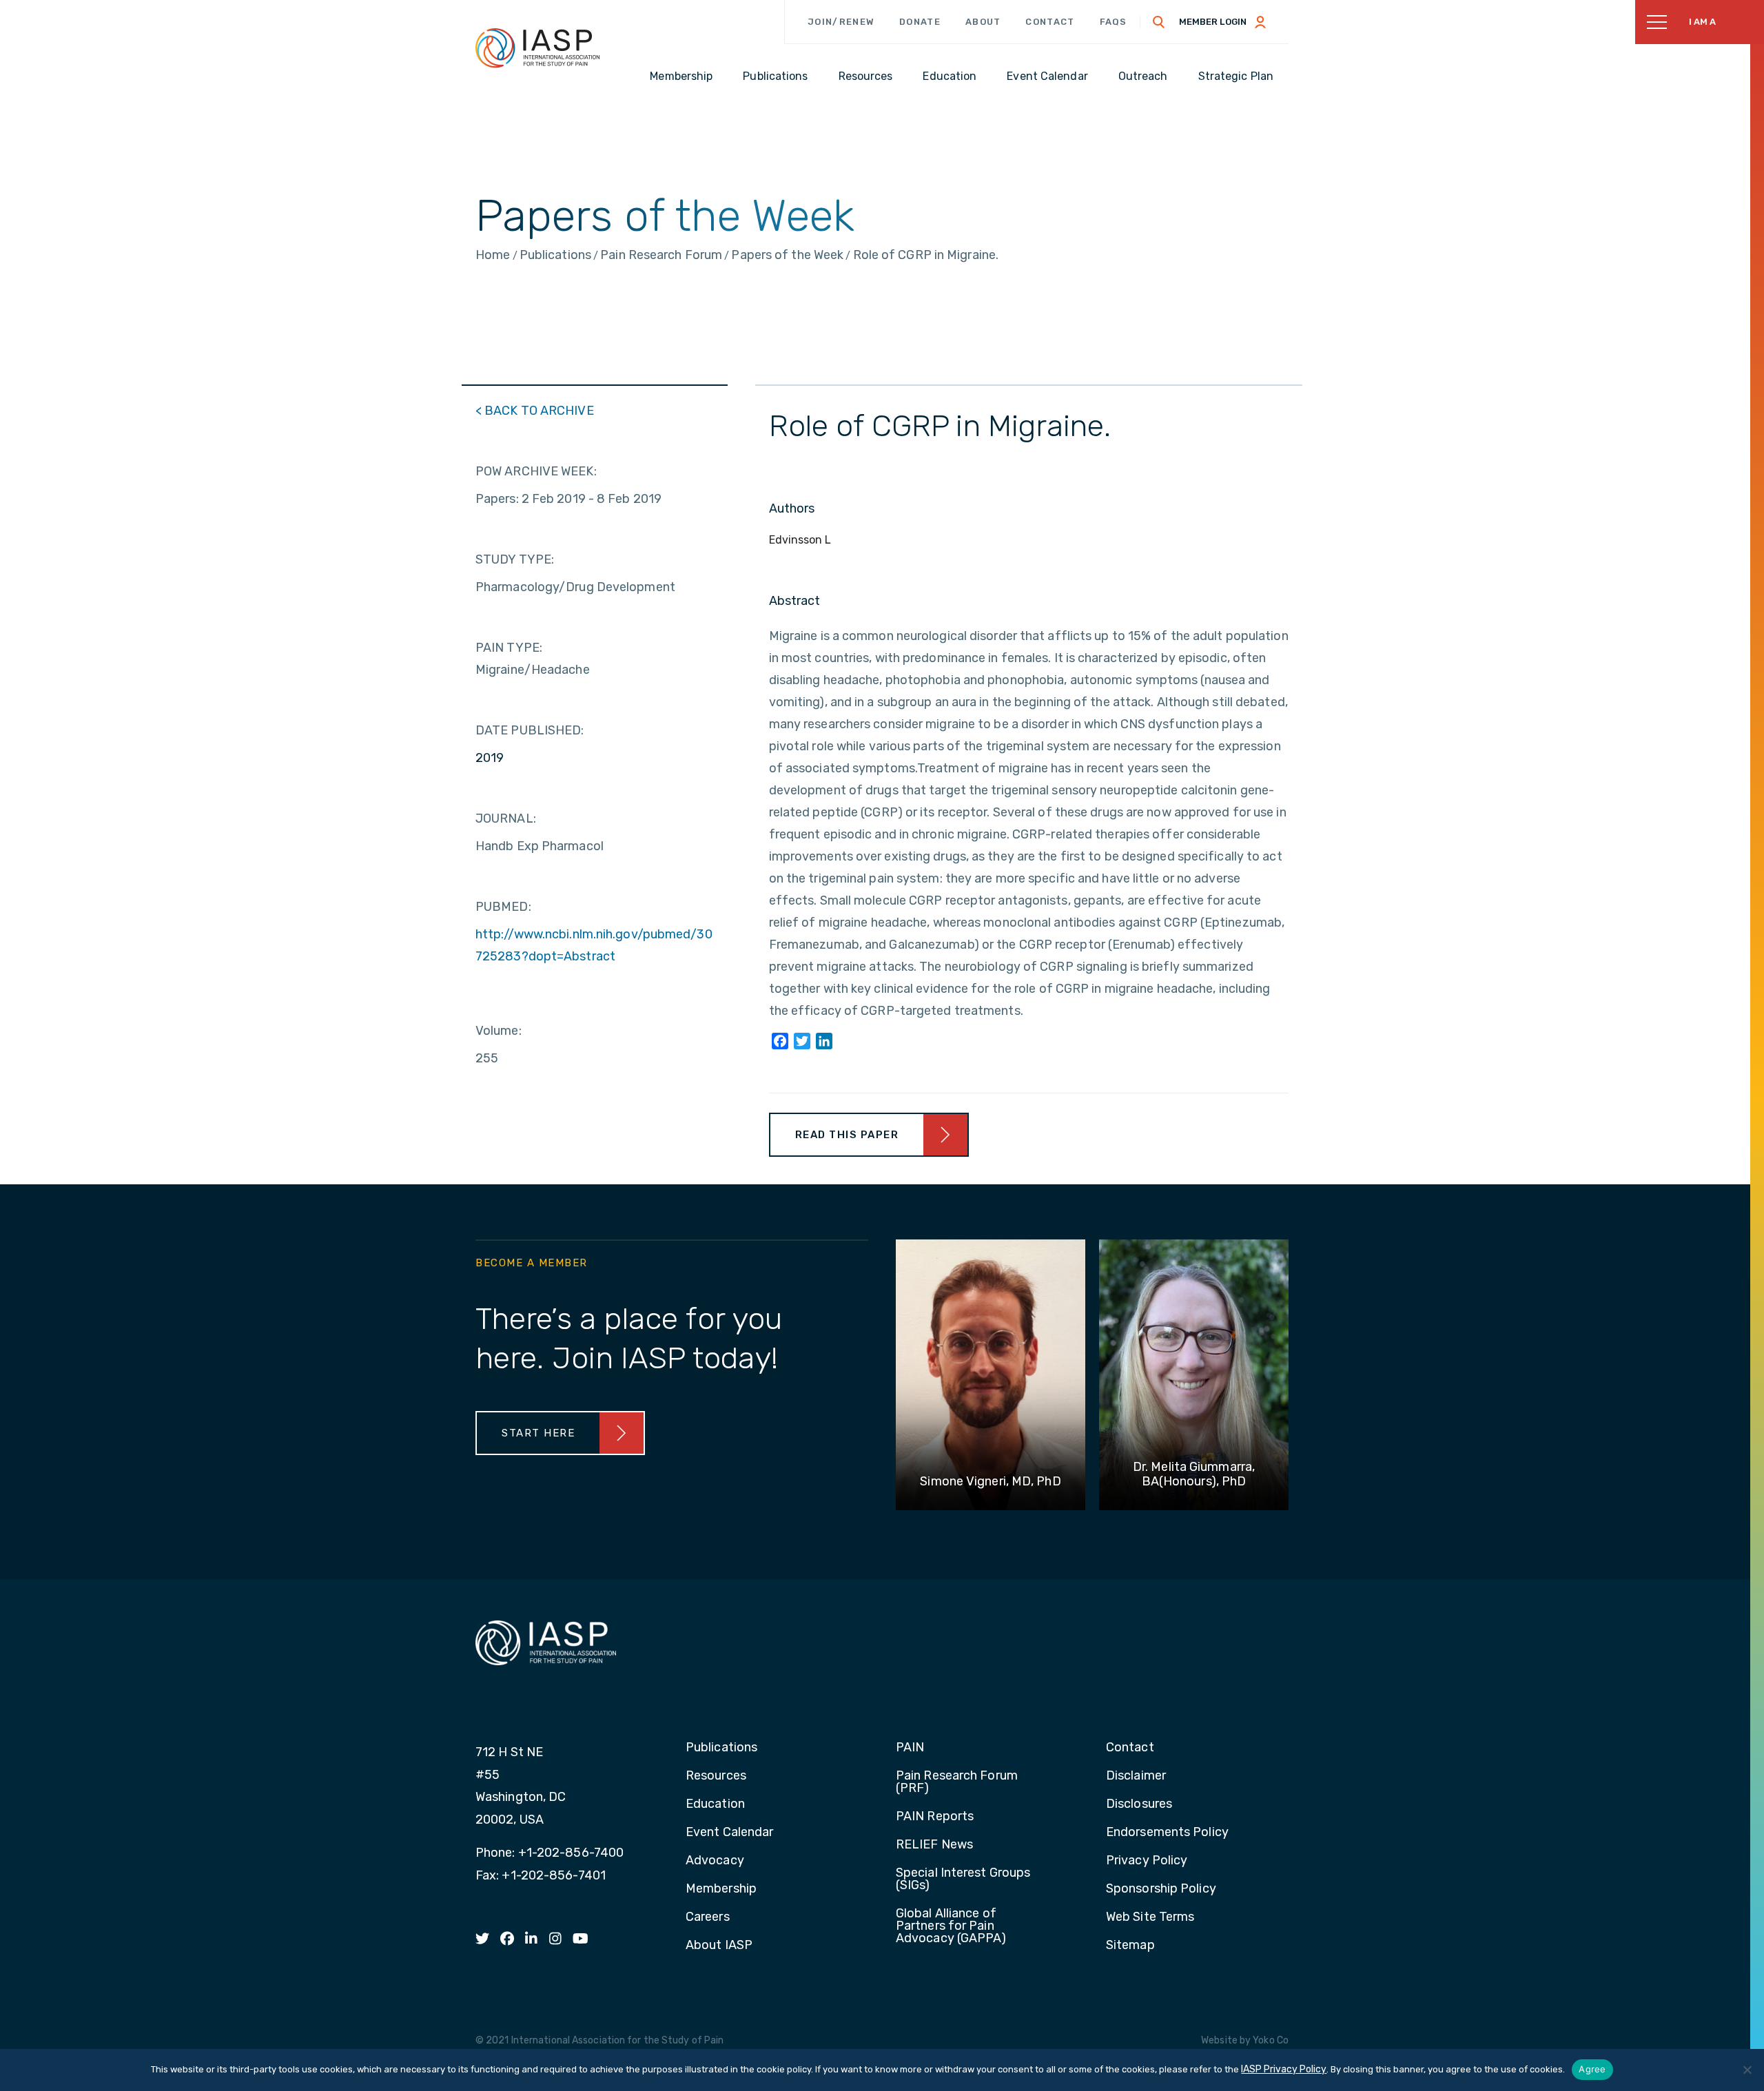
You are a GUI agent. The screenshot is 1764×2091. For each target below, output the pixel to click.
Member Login (1213, 22)
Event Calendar (729, 1833)
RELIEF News (934, 1845)
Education (715, 1804)
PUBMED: (503, 907)
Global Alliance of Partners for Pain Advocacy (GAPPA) (951, 1926)
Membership (721, 1889)
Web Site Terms (1150, 1917)
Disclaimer (1136, 1776)
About (983, 22)
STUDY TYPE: (515, 559)
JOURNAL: (506, 818)
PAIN (910, 1748)
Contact (1050, 22)
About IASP (719, 1946)
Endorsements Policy (1167, 1833)
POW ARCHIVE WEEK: (536, 471)
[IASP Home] (537, 48)
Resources (716, 1776)
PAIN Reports (935, 1817)
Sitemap (1130, 1946)
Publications (721, 1748)
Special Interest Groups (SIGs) (963, 1879)
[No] (1747, 2070)
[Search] (1159, 22)
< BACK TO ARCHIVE (535, 411)
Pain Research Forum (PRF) (957, 1782)
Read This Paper (847, 1135)
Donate (920, 22)
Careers (708, 1917)
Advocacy (715, 1861)
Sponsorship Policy (1161, 1889)
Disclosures (1139, 1804)
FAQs (1114, 22)
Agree (1592, 2069)
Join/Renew (841, 22)
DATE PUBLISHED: (530, 730)
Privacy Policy (1147, 1861)
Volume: (499, 1031)
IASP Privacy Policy (1284, 2069)
